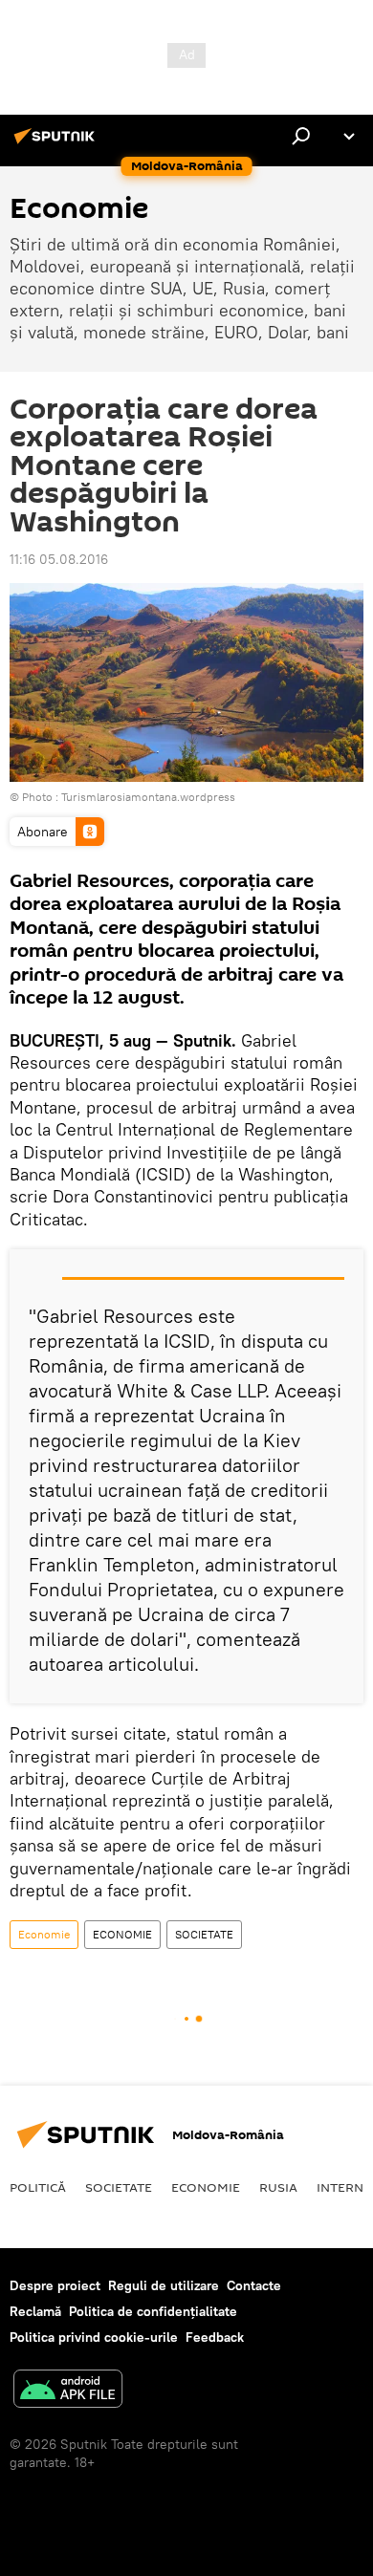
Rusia (278, 2187)
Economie (44, 1934)
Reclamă (35, 2311)
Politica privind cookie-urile (94, 2337)
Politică (38, 2187)
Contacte (254, 2285)
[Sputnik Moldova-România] (57, 143)
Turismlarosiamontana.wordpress (148, 797)
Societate (119, 2187)
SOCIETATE (204, 1934)
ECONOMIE (122, 1934)
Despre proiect (55, 2285)
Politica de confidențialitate (153, 2311)
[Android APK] (68, 2391)
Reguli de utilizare (164, 2285)
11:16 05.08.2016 (59, 559)
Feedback (215, 2337)
